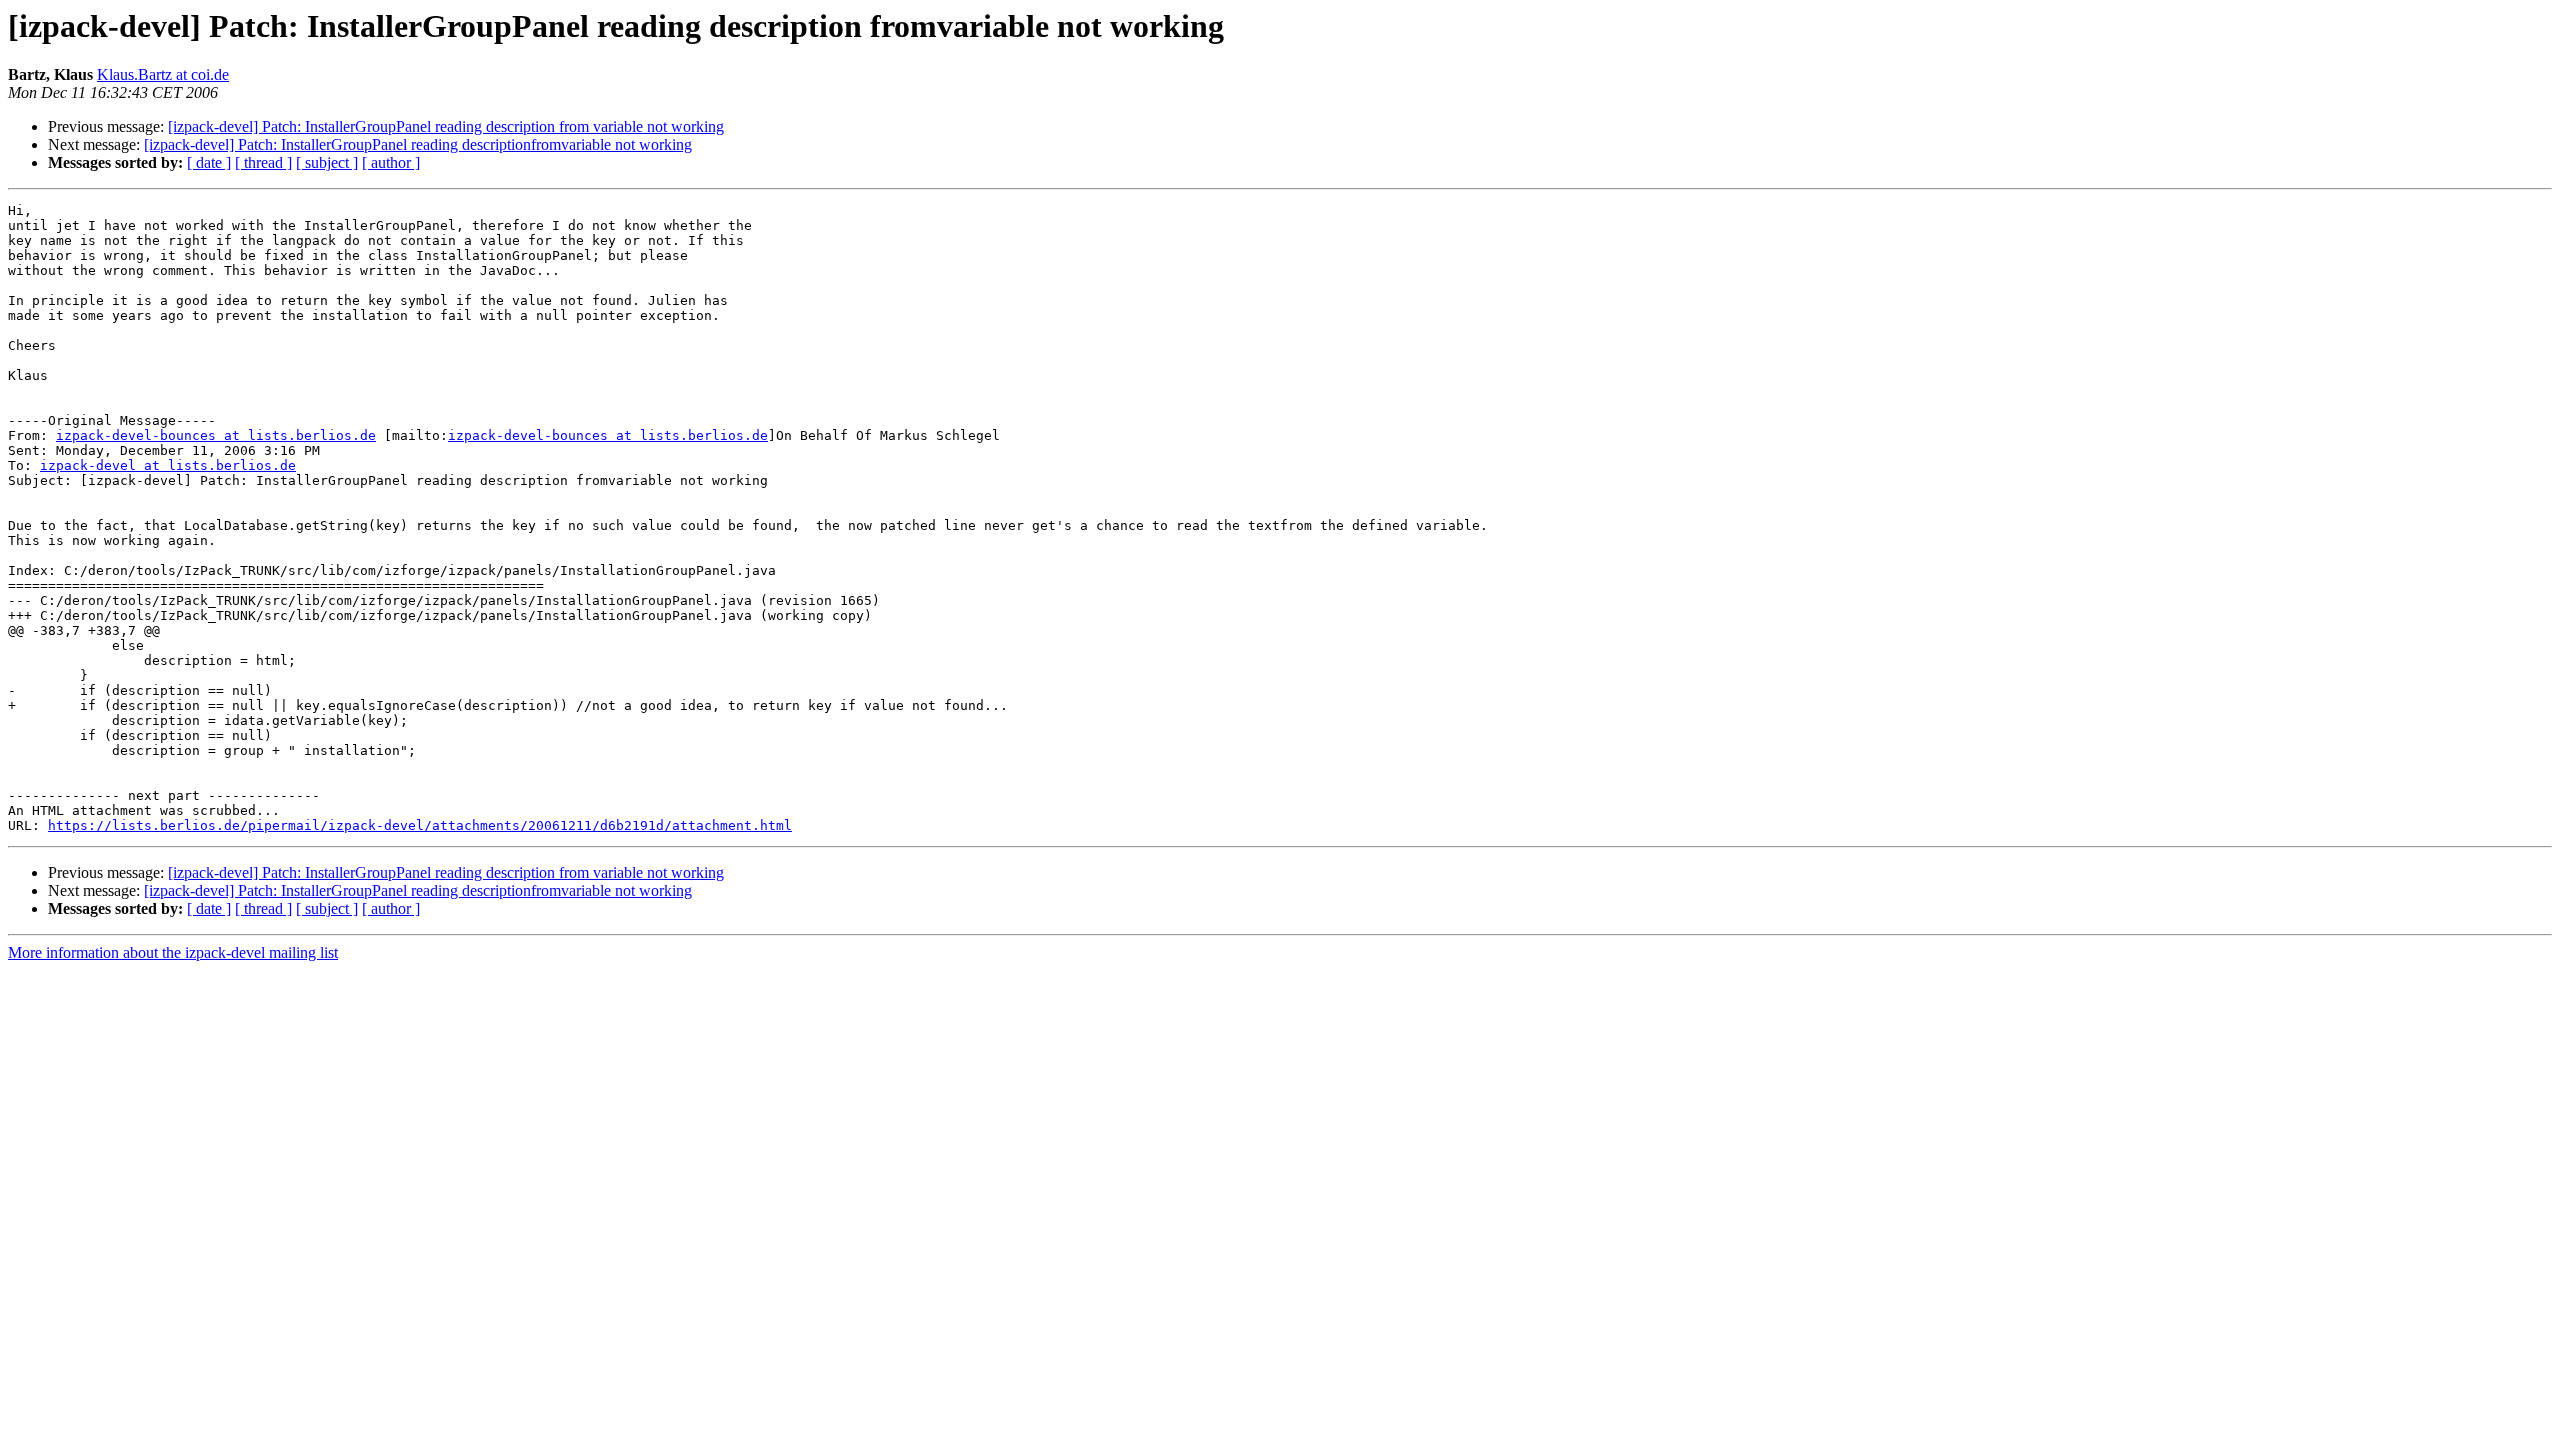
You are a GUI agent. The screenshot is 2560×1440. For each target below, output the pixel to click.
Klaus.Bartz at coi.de (163, 74)
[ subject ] (327, 162)
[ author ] (391, 162)
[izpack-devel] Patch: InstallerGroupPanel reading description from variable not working (446, 126)
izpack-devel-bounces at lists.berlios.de (216, 435)
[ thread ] (263, 162)
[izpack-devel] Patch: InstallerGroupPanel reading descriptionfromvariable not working (418, 144)
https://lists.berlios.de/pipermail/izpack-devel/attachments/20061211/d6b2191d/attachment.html (420, 825)
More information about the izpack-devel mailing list (173, 952)
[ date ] (209, 162)
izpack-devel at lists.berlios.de (168, 465)
